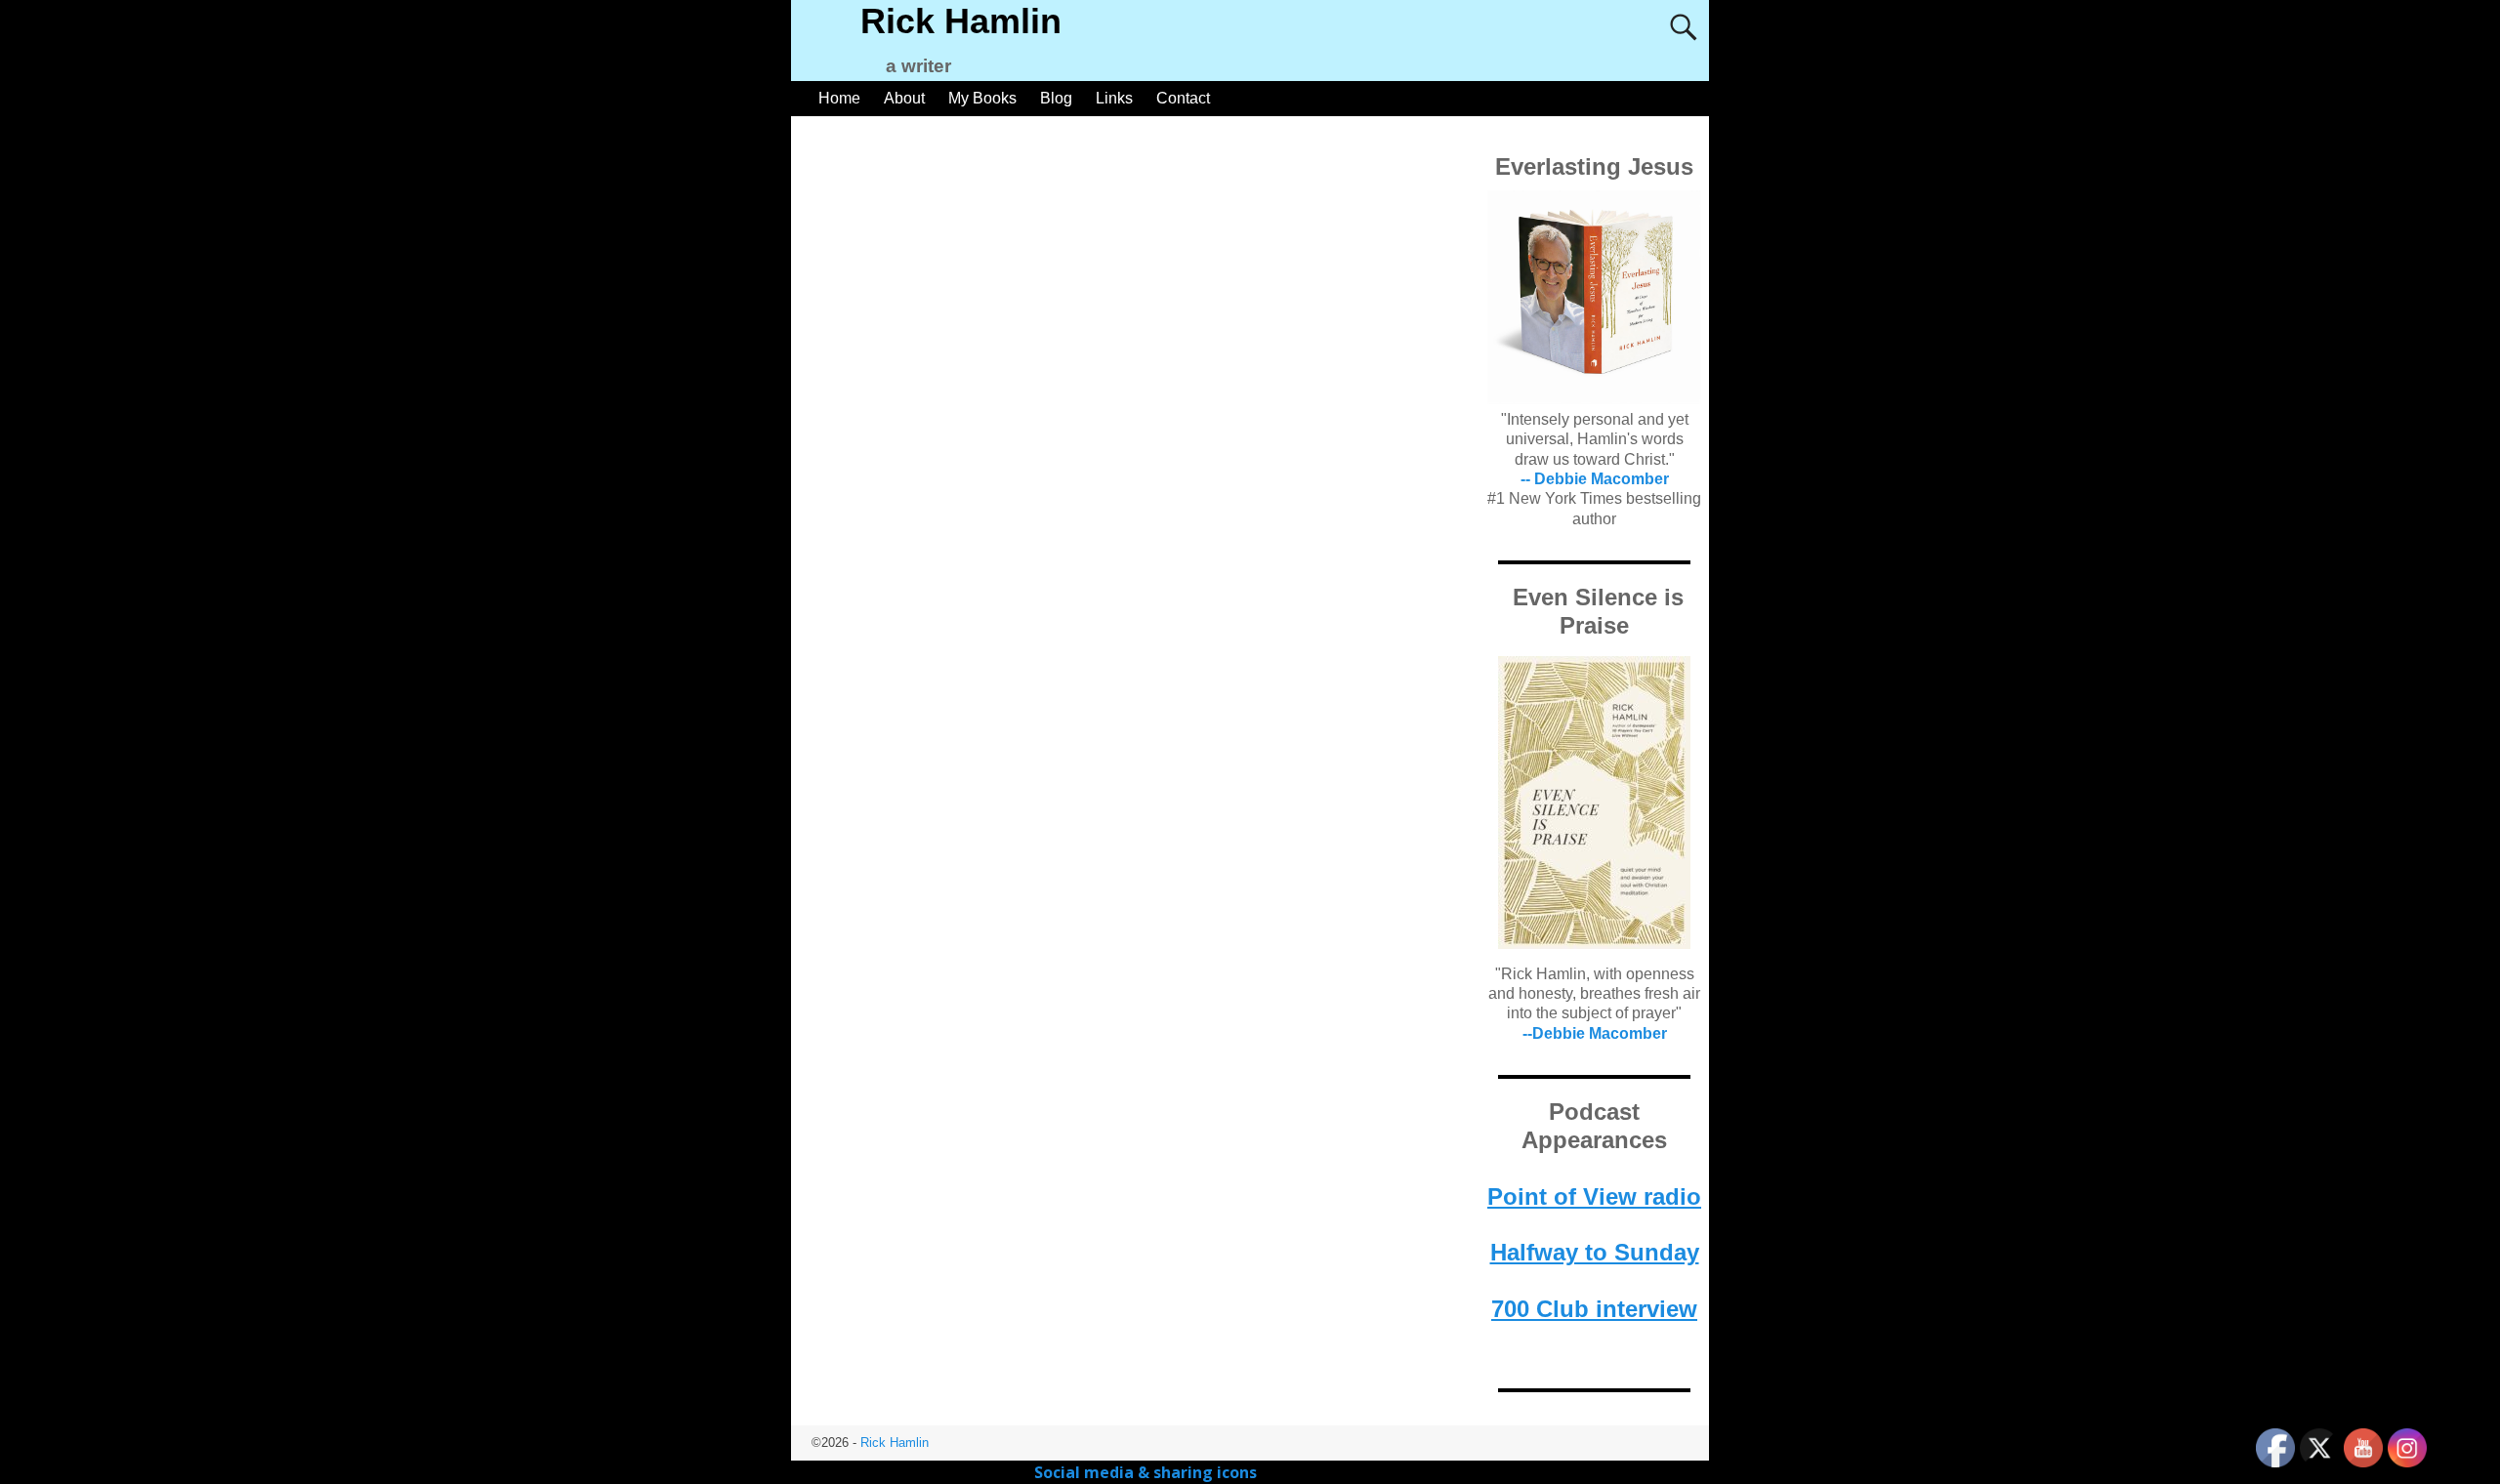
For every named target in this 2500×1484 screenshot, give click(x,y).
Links (1114, 98)
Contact (1183, 98)
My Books (982, 98)
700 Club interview (1594, 1309)
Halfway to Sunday (1595, 1252)
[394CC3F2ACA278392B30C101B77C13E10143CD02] (1594, 803)
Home (839, 98)
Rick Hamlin (961, 21)
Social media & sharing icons (1147, 1472)
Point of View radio (1594, 1196)
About (904, 98)
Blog (1056, 98)
